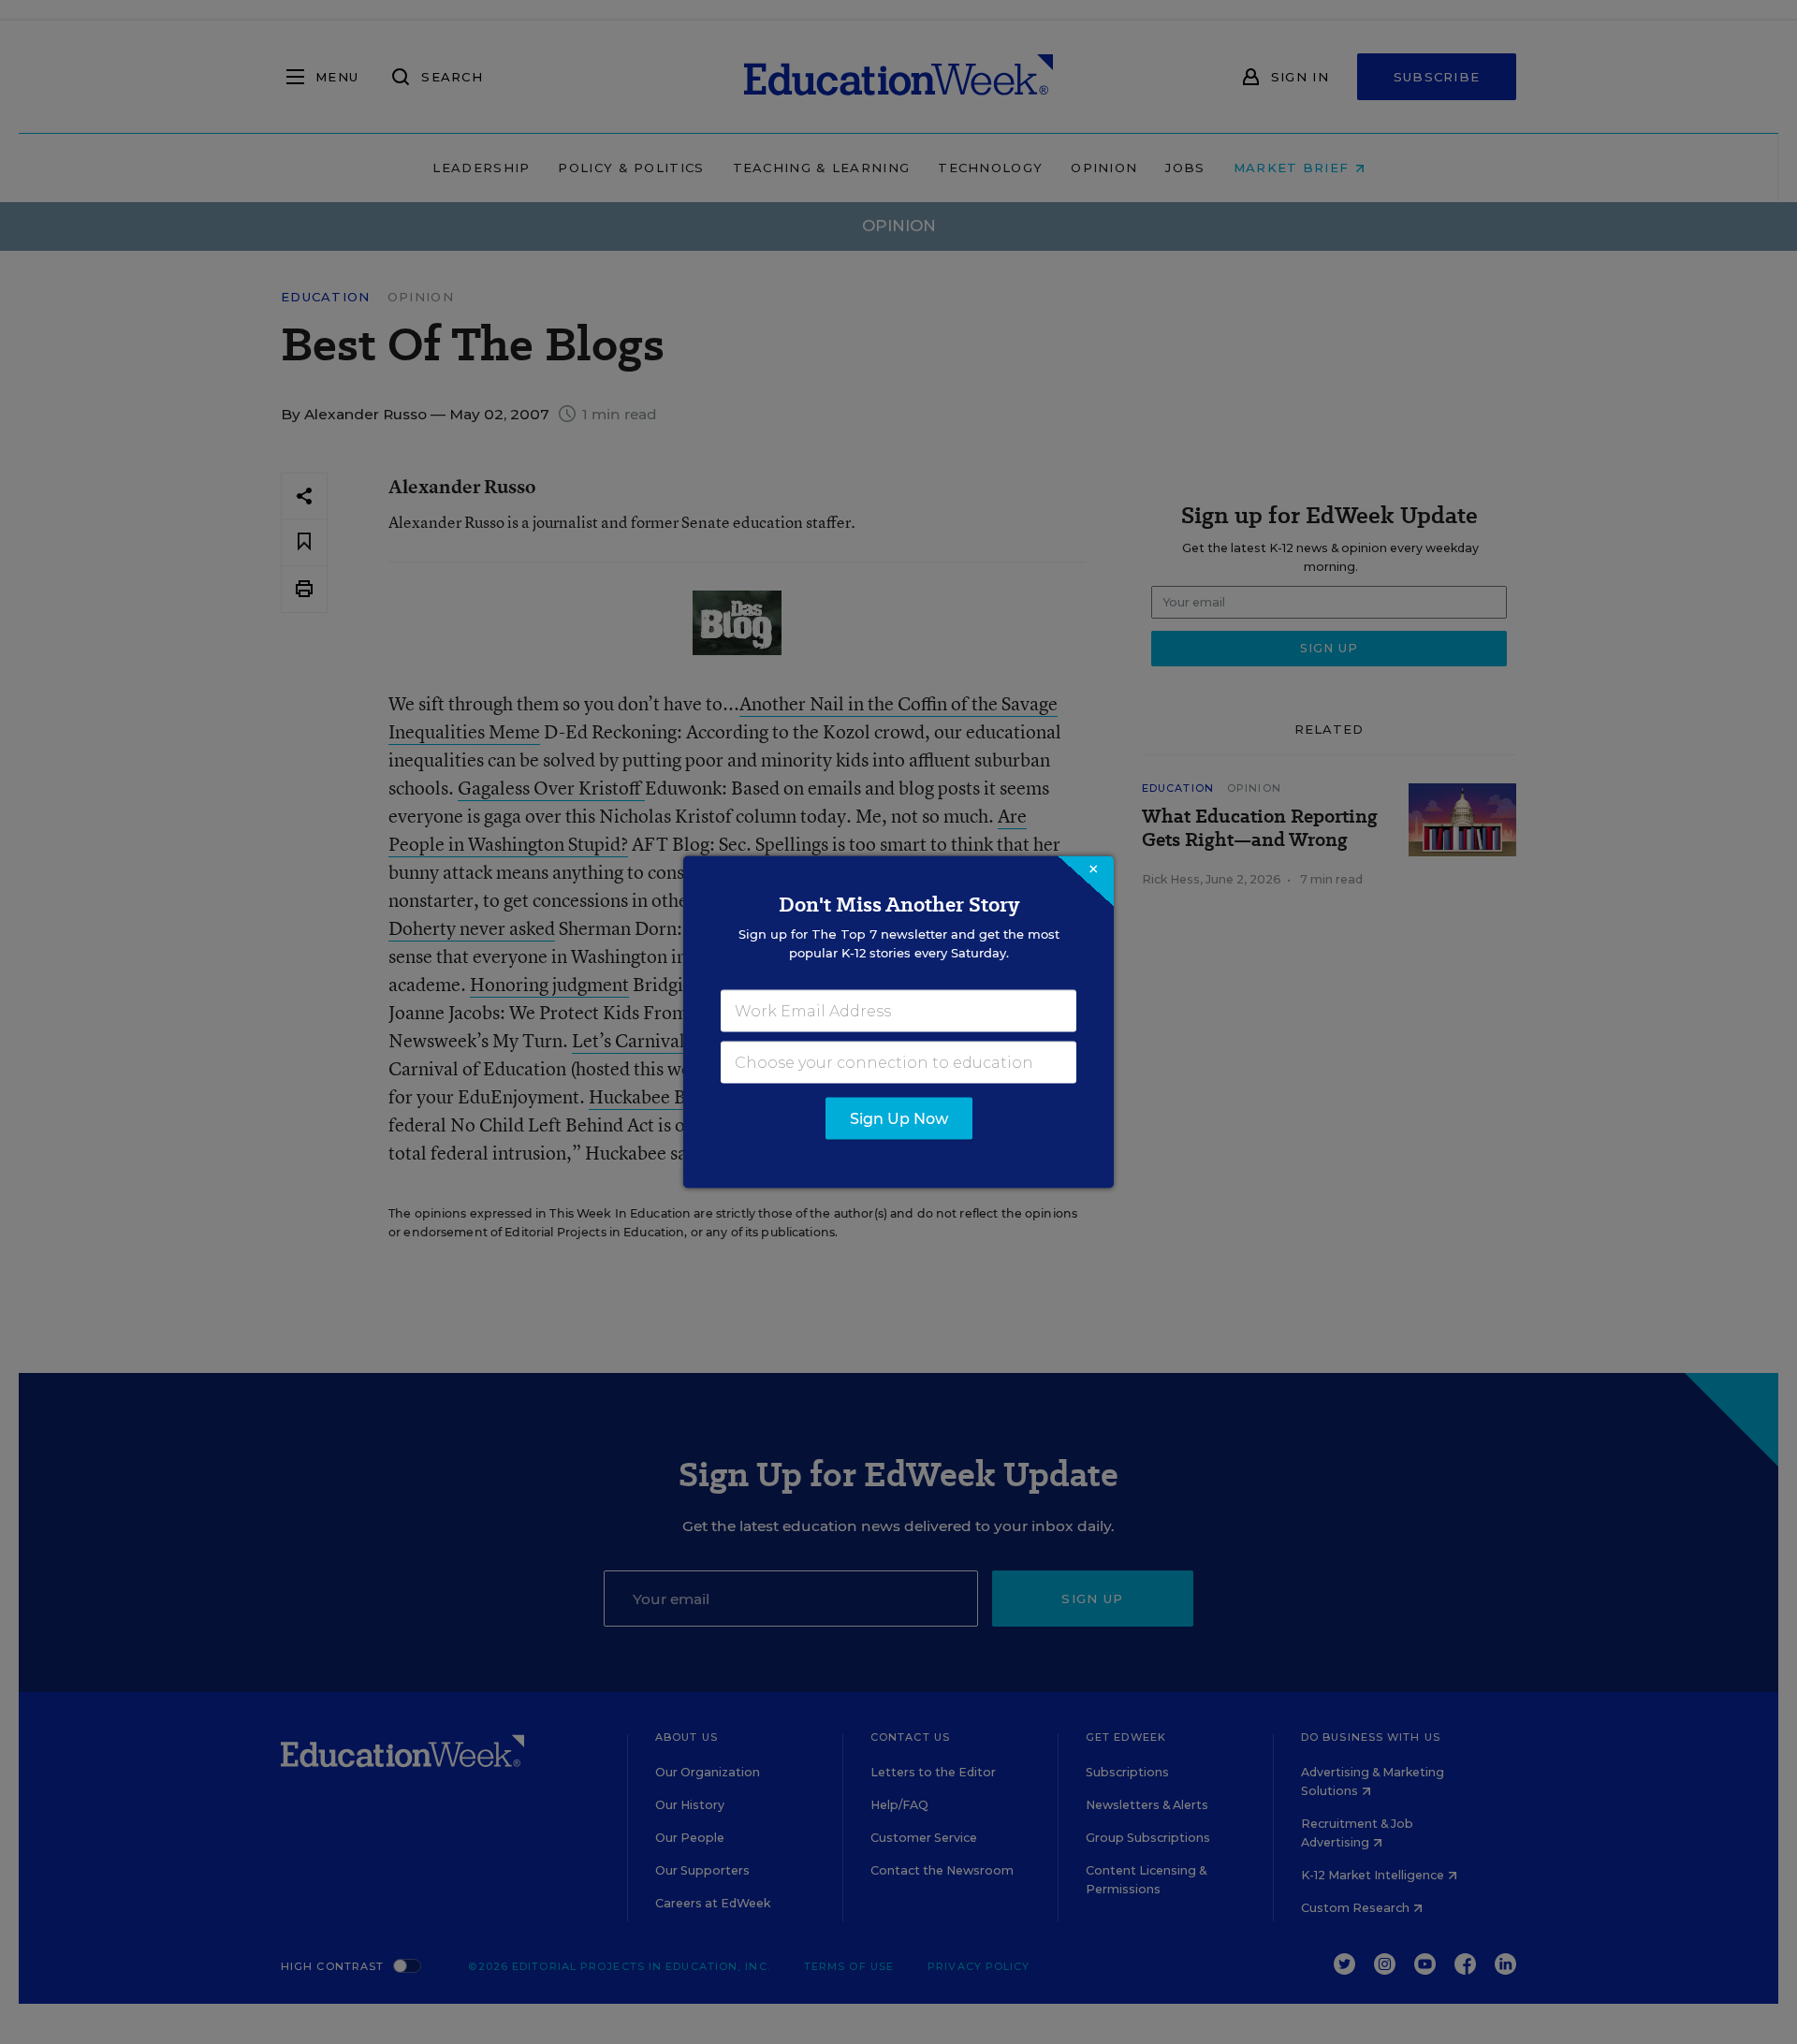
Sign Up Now (899, 1119)
